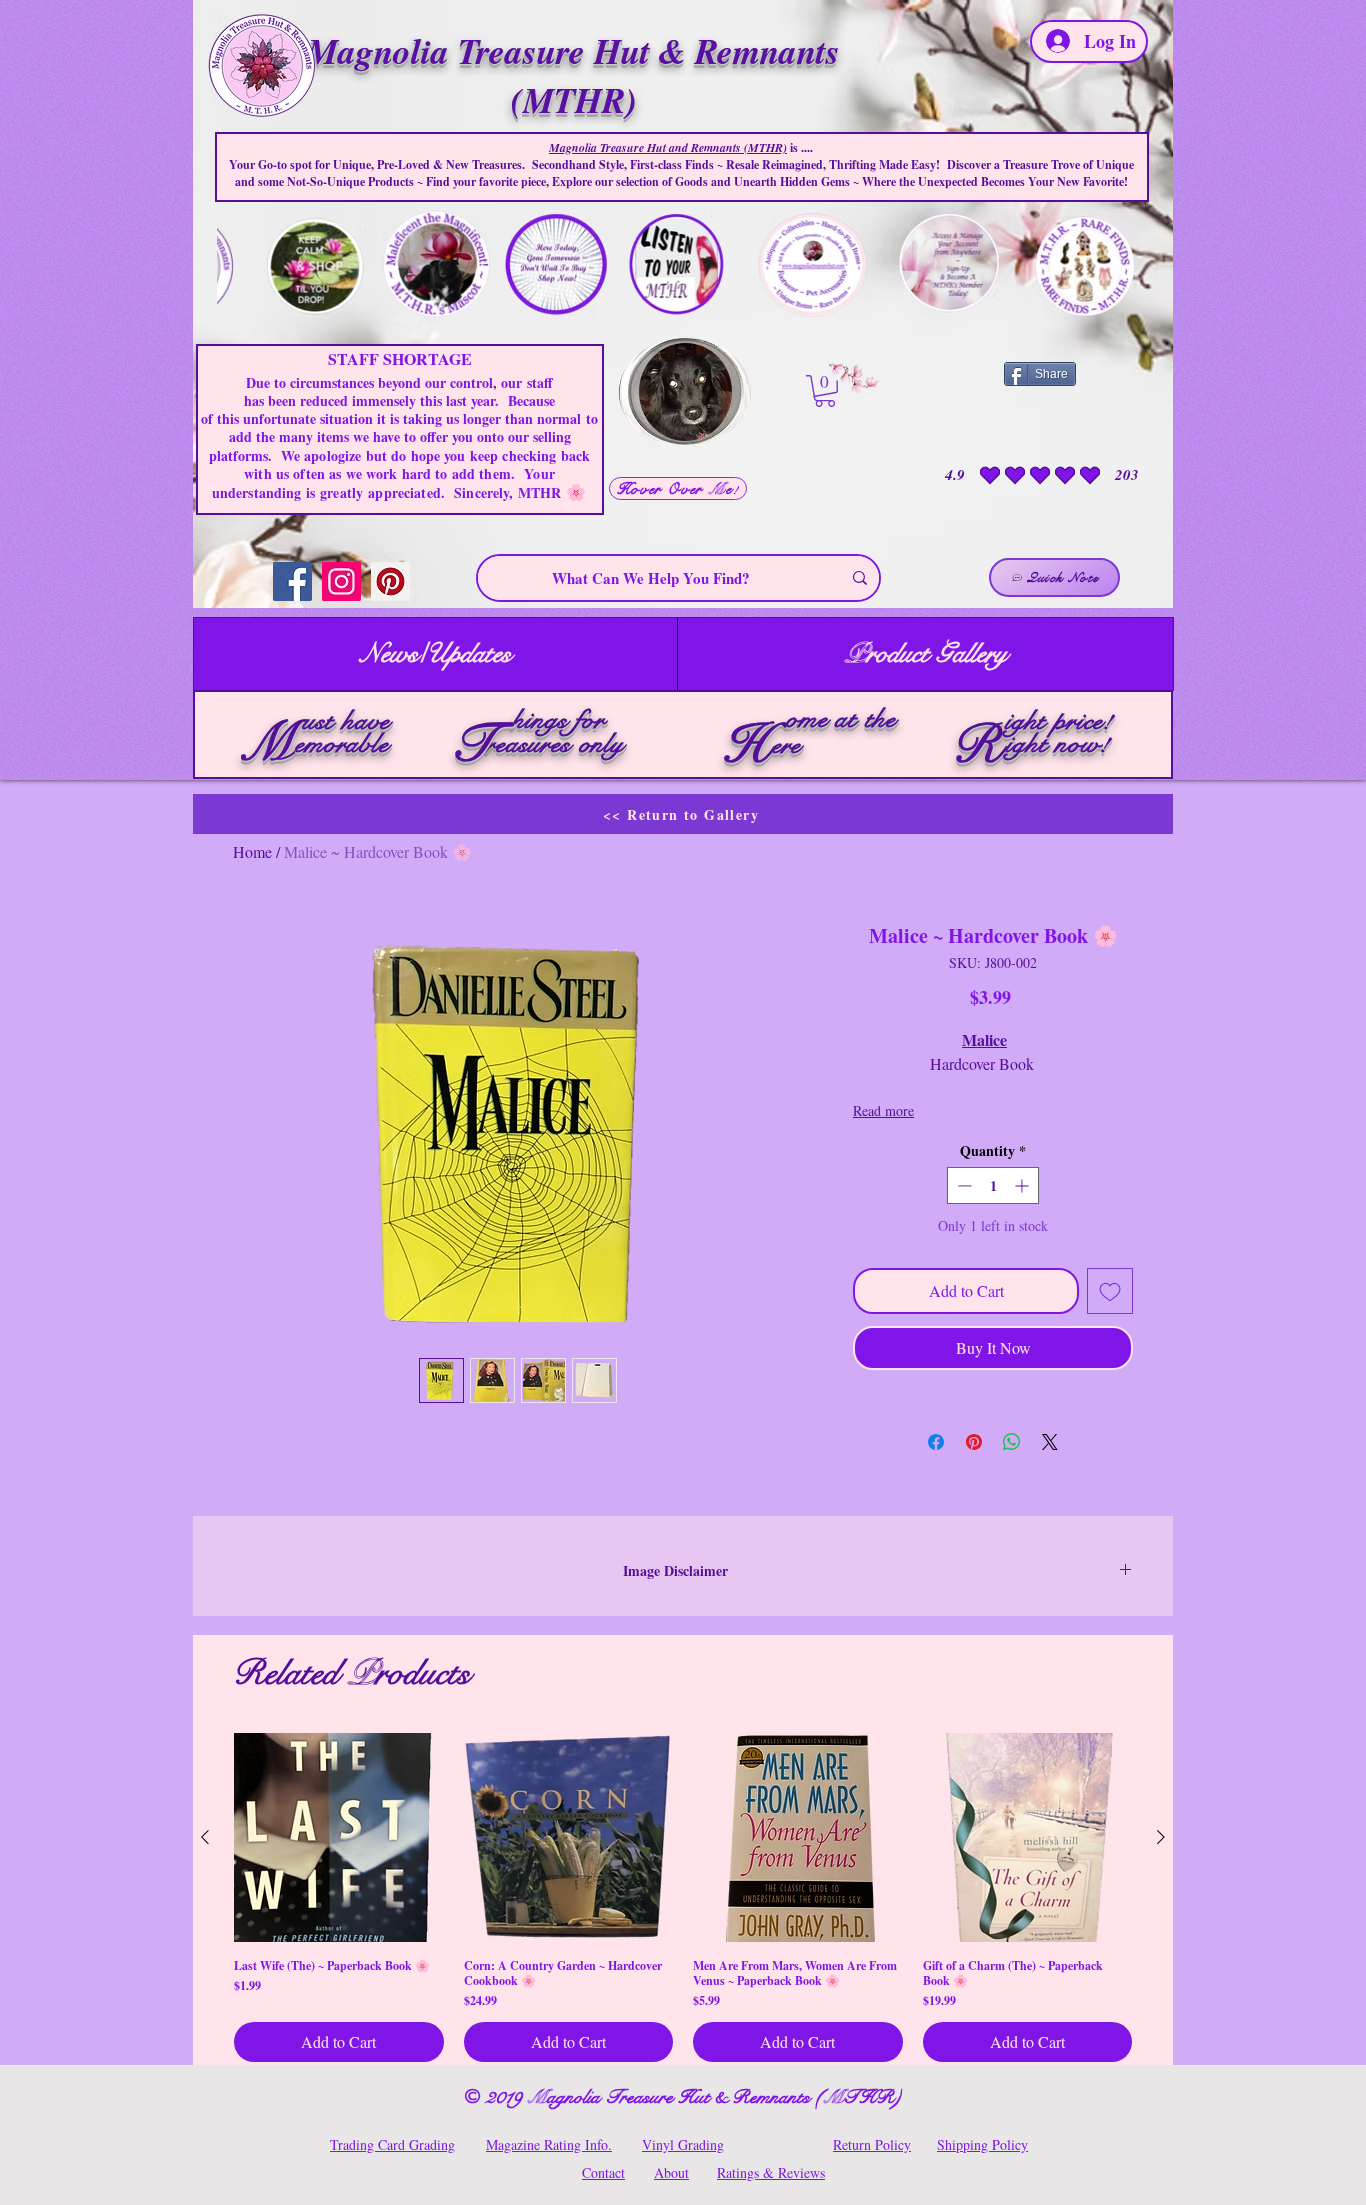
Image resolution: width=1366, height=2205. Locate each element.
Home (252, 851)
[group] (683, 1898)
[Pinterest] (390, 581)
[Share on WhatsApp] (1012, 1442)
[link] (825, 391)
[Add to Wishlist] (1110, 1291)
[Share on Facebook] (936, 1442)
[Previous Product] (205, 1837)
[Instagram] (341, 581)
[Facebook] (292, 581)
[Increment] (1023, 1185)
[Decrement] (962, 1185)
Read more (883, 1110)
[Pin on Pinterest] (974, 1442)
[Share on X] (1050, 1442)
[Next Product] (1161, 1837)
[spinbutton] (993, 1185)
